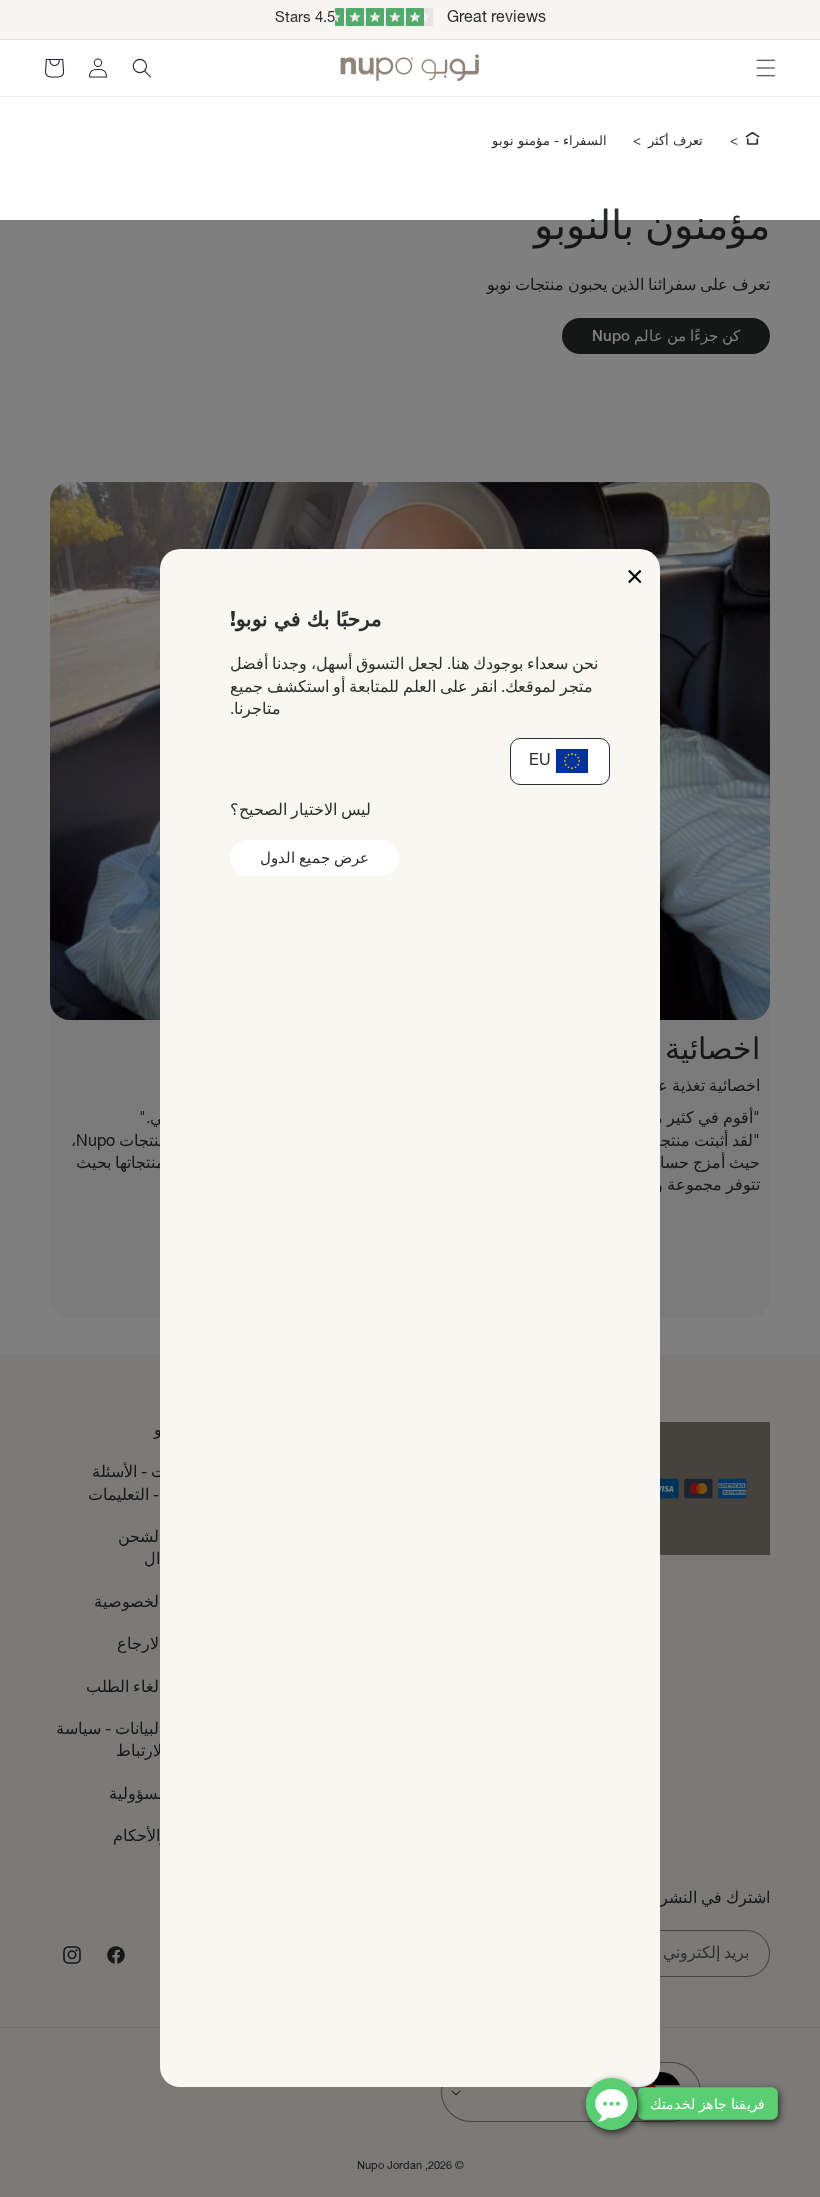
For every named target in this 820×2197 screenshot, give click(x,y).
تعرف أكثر (675, 142)
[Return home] (752, 142)
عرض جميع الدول (314, 859)
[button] (766, 68)
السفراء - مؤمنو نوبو (549, 142)
